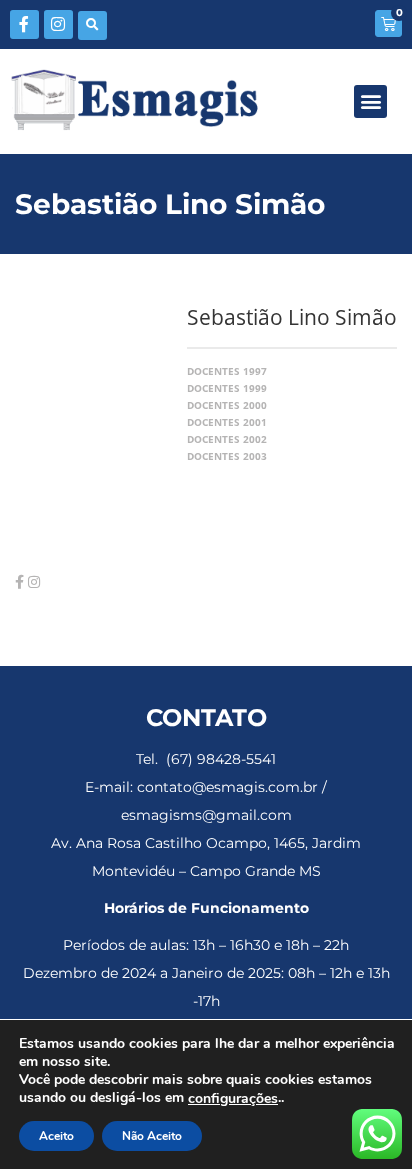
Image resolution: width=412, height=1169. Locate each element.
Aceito (56, 1136)
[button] (92, 25)
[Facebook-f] (24, 24)
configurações (233, 1099)
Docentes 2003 (227, 456)
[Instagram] (58, 24)
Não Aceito (152, 1136)
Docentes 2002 (227, 439)
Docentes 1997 (227, 371)
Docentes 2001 (227, 422)
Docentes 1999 (227, 388)
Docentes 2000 (227, 405)
